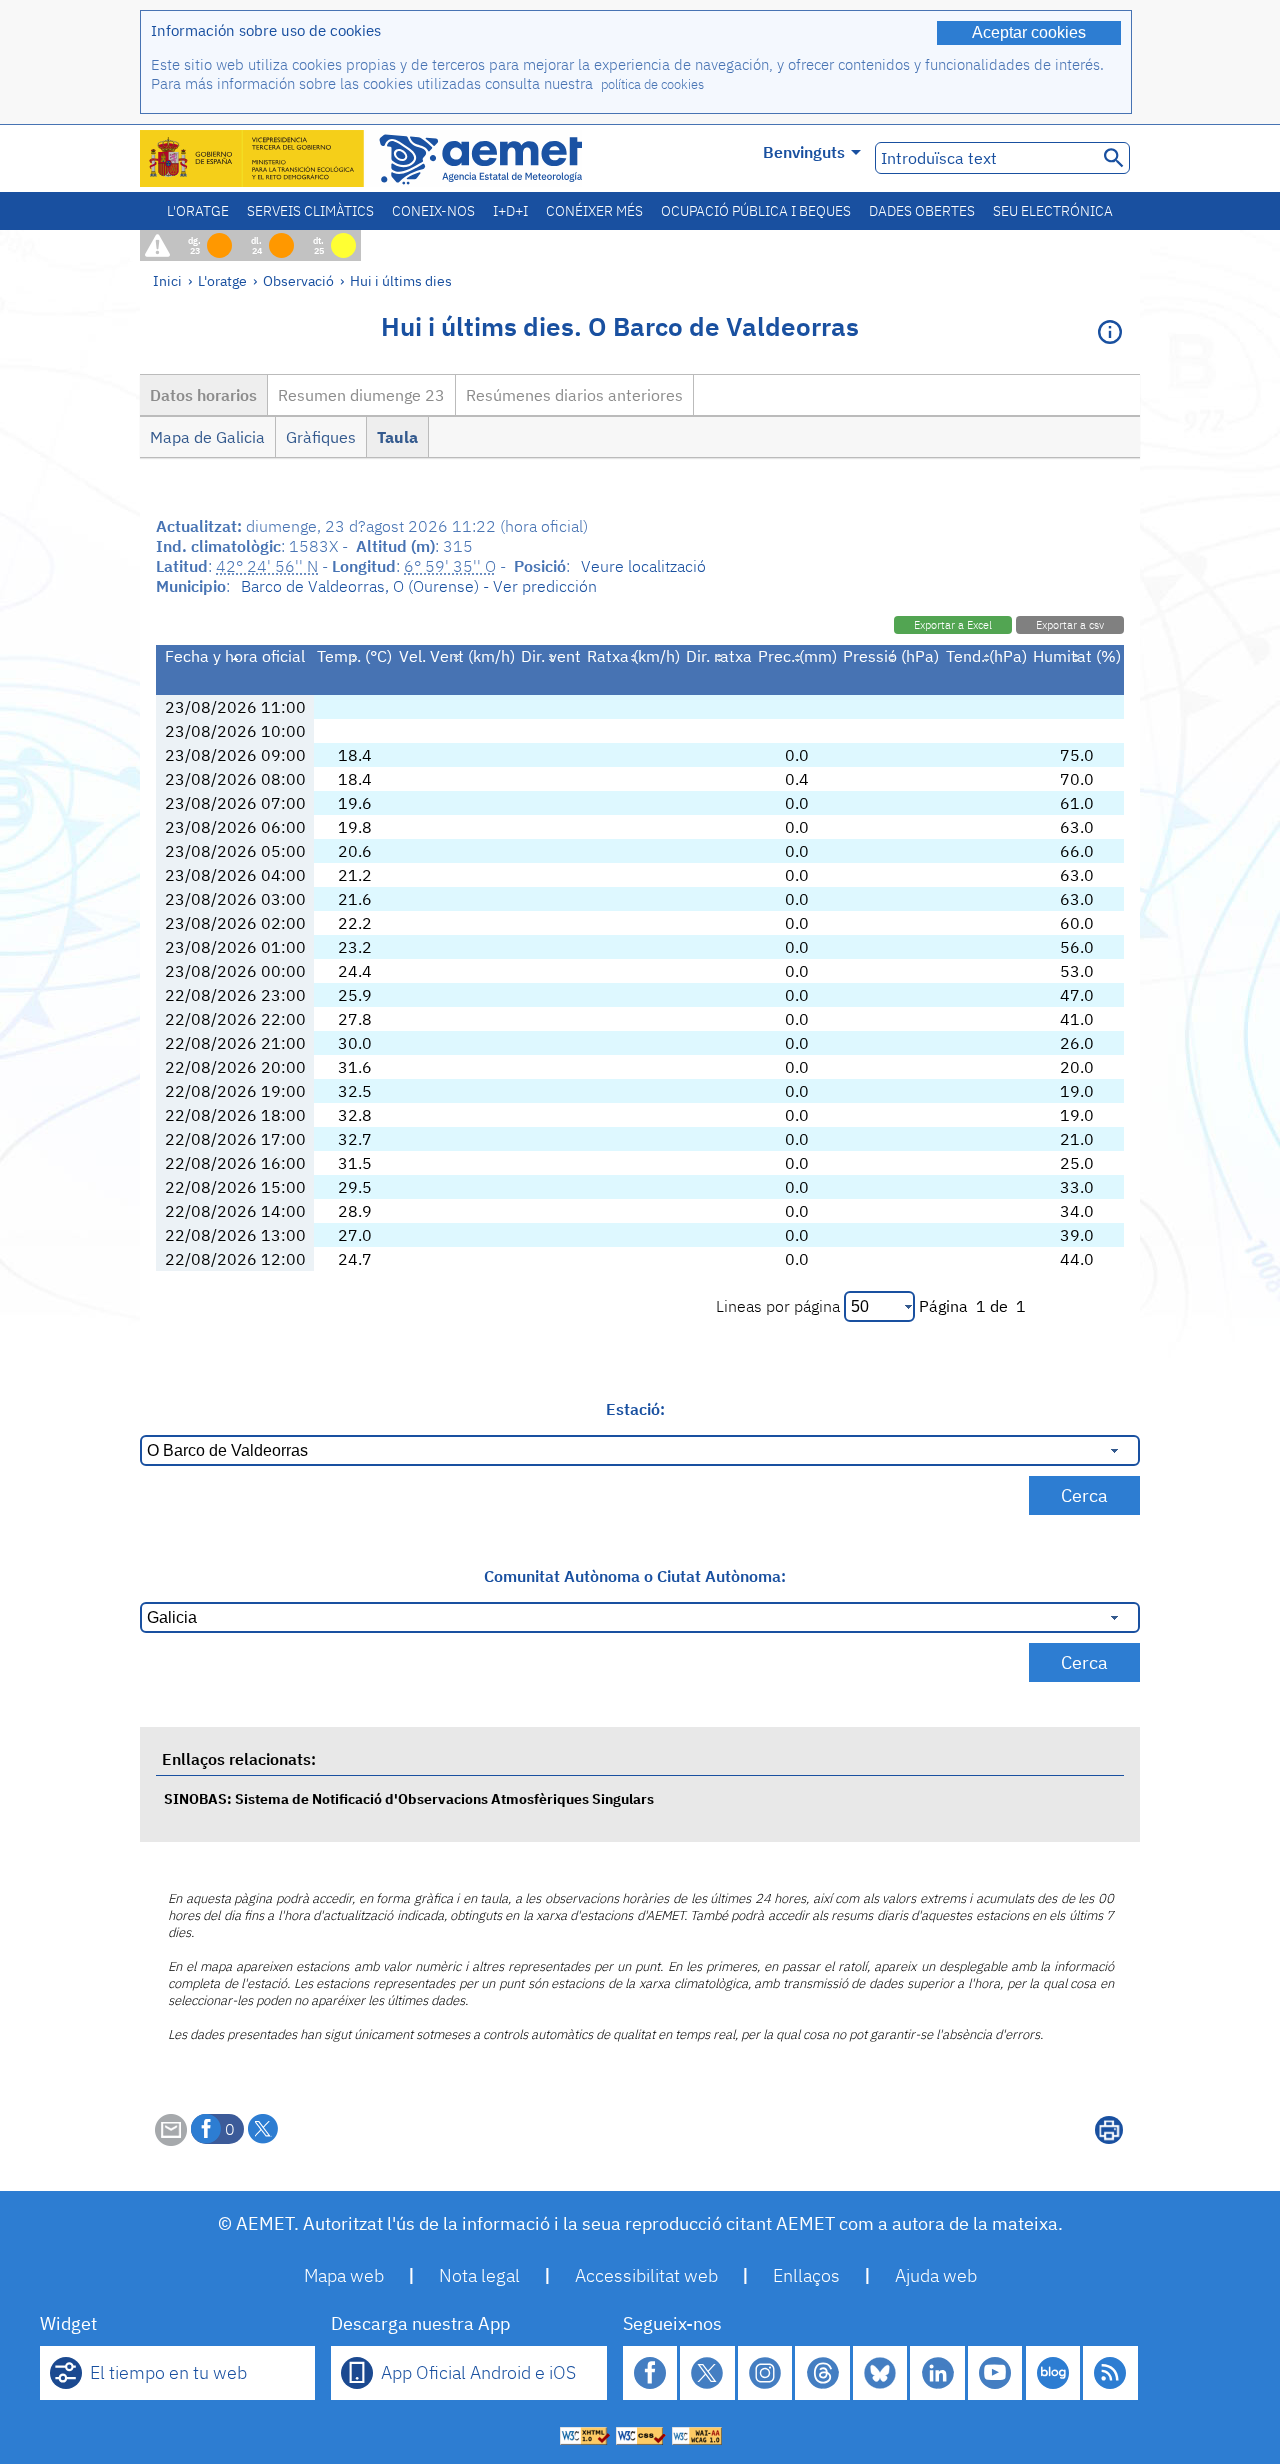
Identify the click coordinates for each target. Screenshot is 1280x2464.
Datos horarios (203, 395)
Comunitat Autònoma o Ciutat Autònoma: (635, 1576)
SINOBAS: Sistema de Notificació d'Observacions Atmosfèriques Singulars (409, 1798)
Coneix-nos (433, 211)
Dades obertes (922, 211)
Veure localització (643, 566)
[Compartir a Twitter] (263, 2129)
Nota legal (479, 2275)
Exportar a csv (1070, 625)
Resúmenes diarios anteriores (574, 395)
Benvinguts (804, 152)
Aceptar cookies (1029, 32)
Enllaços (806, 2275)
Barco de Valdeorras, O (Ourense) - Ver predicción (419, 586)
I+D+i (510, 211)
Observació (298, 280)
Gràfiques (321, 437)
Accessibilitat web (646, 2275)
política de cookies (652, 84)
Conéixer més (594, 211)
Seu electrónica (1053, 211)
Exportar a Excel (953, 625)
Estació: (635, 1409)
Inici (167, 280)
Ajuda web (936, 2275)
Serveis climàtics (310, 211)
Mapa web (344, 2275)
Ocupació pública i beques (756, 211)
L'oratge (198, 211)
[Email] (171, 2140)
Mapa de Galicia (207, 437)
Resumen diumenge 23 (361, 395)
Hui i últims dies (401, 280)
